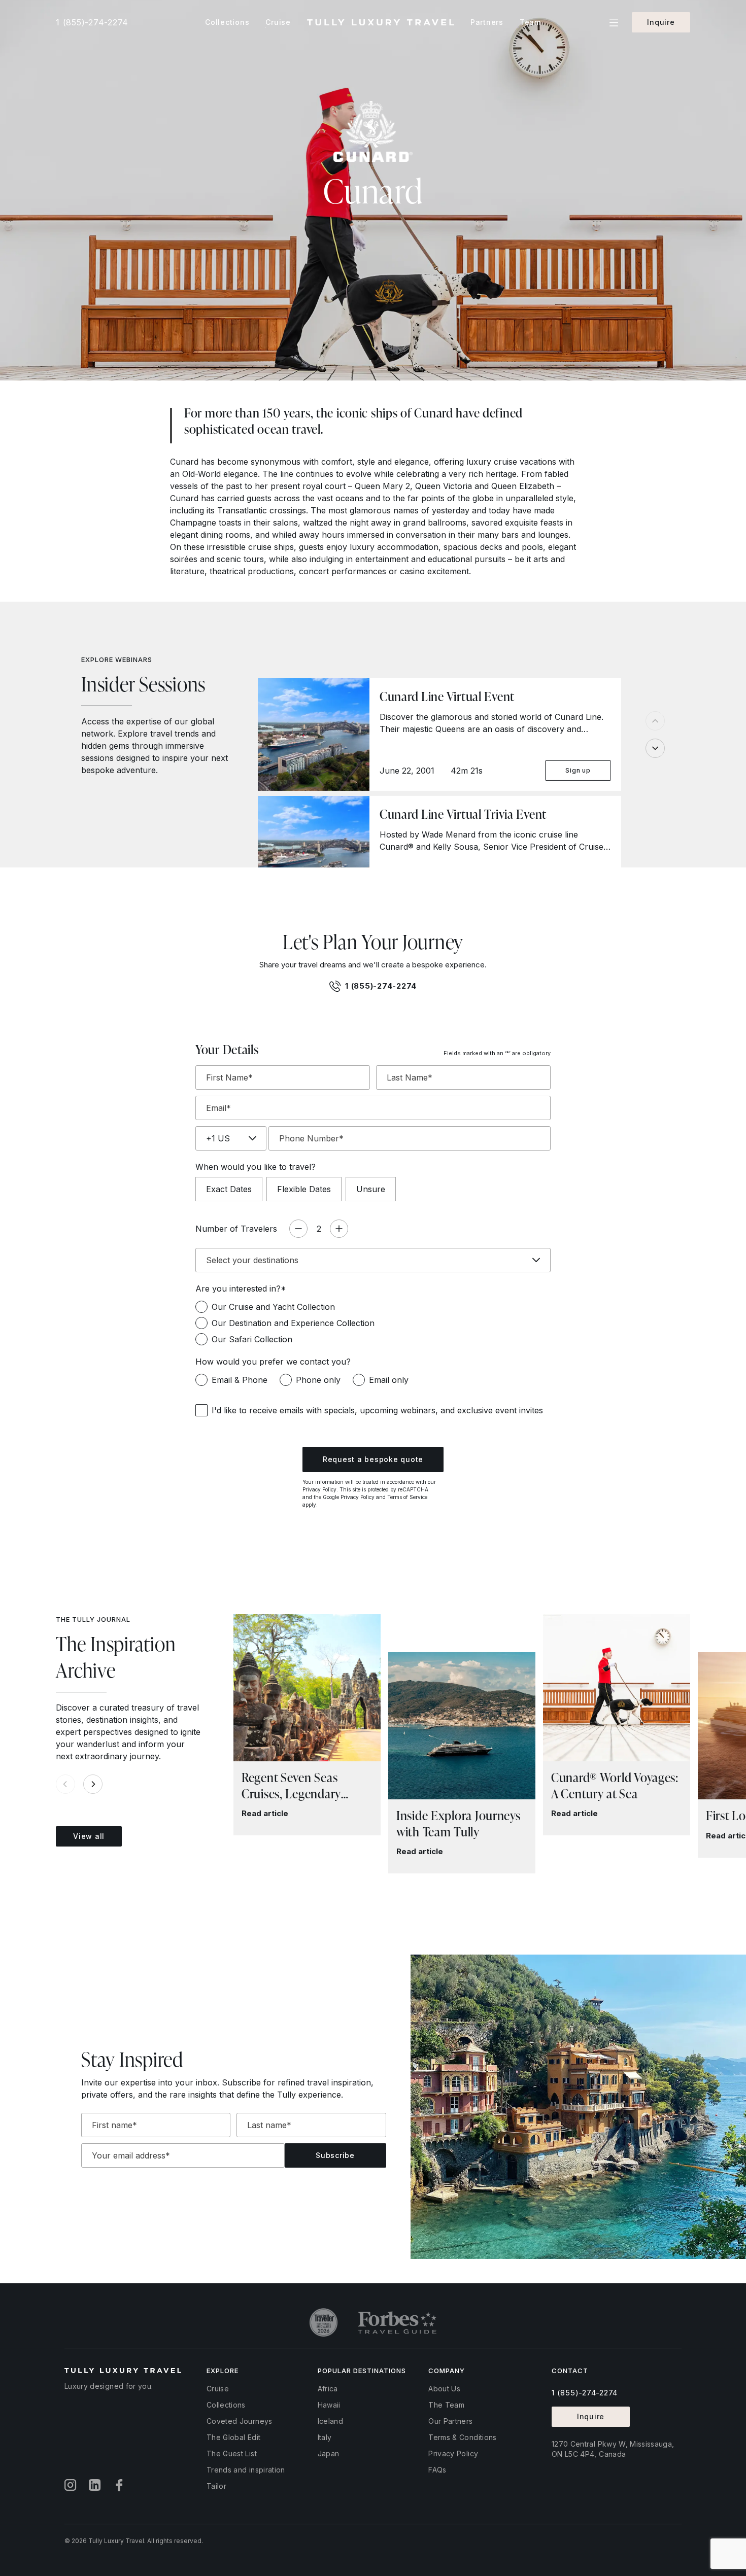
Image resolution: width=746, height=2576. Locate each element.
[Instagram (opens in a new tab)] (71, 2485)
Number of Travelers (236, 1229)
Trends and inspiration (246, 2470)
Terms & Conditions (462, 2437)
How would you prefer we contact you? (273, 1362)
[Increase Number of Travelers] (339, 1229)
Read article (265, 1813)
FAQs (437, 2470)
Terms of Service (407, 1497)
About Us (444, 2389)
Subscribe (335, 2155)
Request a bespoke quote (373, 1459)
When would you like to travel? (256, 1167)
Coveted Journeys (240, 2421)
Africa (328, 2389)
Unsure (371, 1189)
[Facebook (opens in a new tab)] (119, 2485)
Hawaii (329, 2405)
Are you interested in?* (241, 1289)
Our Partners (450, 2421)
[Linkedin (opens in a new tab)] (95, 2485)
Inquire (661, 22)
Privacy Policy (319, 1489)
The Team (446, 2405)
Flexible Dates (304, 1189)
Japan (329, 2453)
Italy (325, 2437)
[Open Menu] (614, 23)
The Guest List (232, 2453)
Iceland (330, 2421)
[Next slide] (655, 748)
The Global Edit (233, 2437)
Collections (226, 2405)
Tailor (216, 2486)
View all (89, 1836)
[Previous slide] (655, 721)
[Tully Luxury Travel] (381, 23)
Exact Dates (229, 1189)
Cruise (218, 2389)
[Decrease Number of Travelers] (298, 1229)
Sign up (578, 770)
